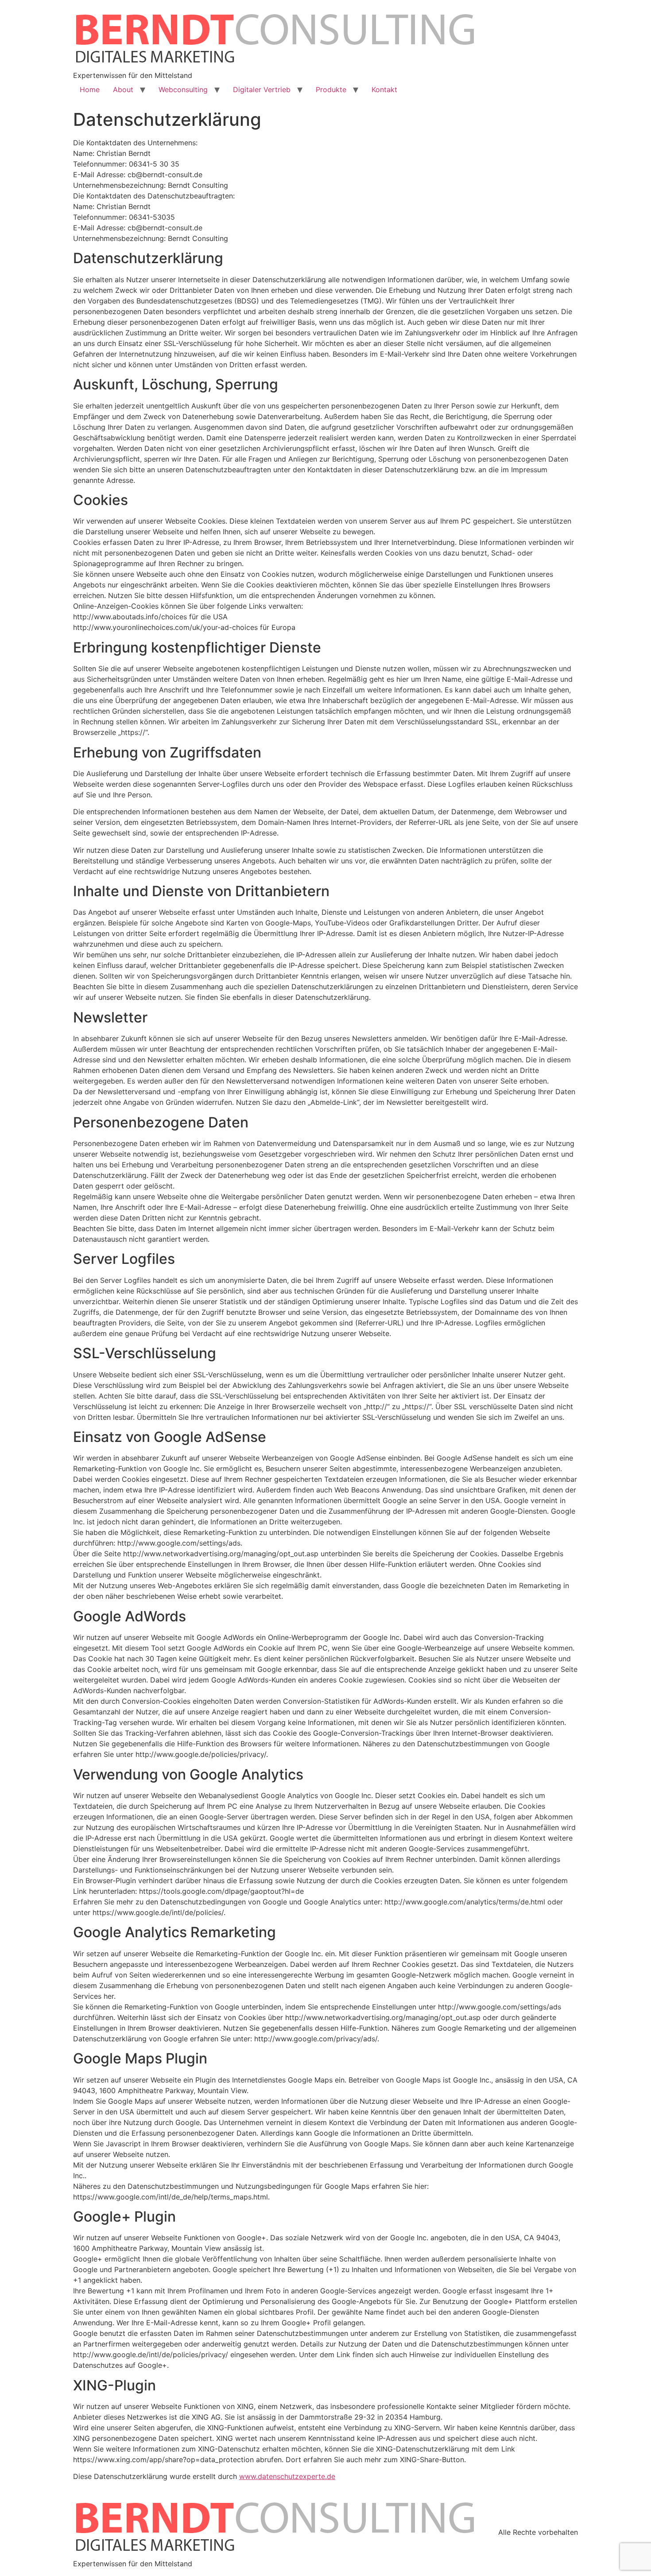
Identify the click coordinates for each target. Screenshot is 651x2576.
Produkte (331, 89)
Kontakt (384, 89)
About (123, 89)
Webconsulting (183, 89)
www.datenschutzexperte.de (287, 2476)
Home (90, 89)
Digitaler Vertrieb (262, 89)
